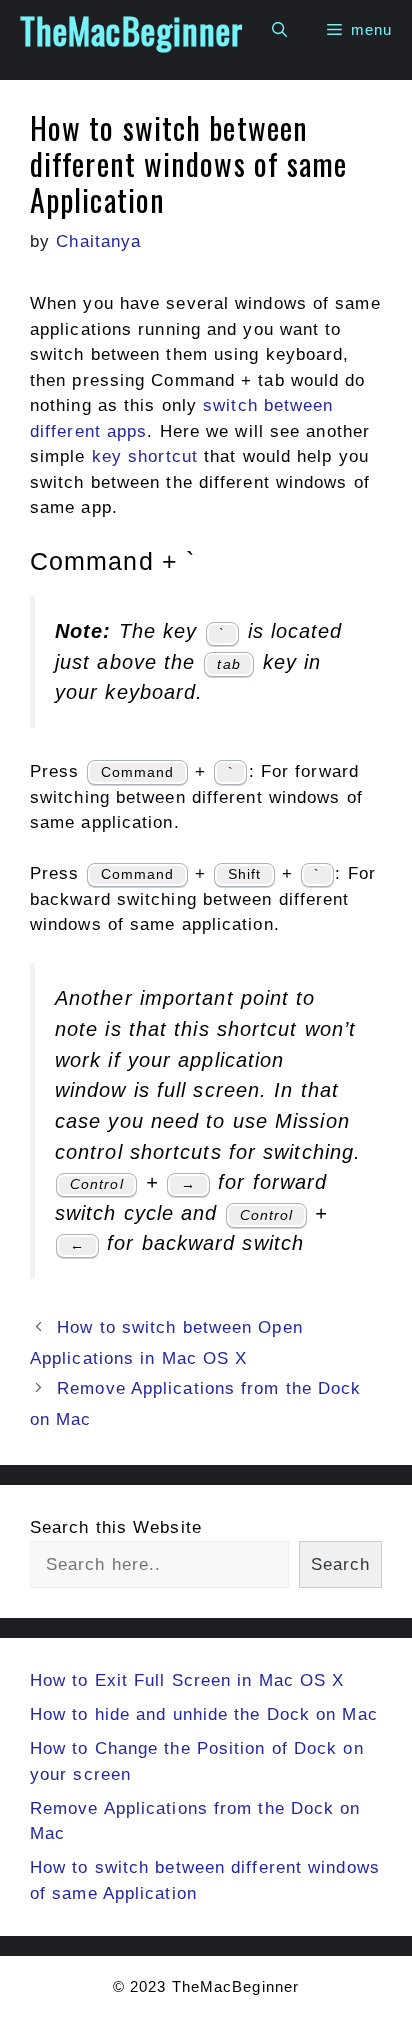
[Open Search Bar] (279, 30)
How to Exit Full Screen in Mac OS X (187, 1680)
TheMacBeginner (131, 30)
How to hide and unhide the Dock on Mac (204, 1714)
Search (341, 1564)
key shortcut (145, 456)
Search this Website (116, 1527)
